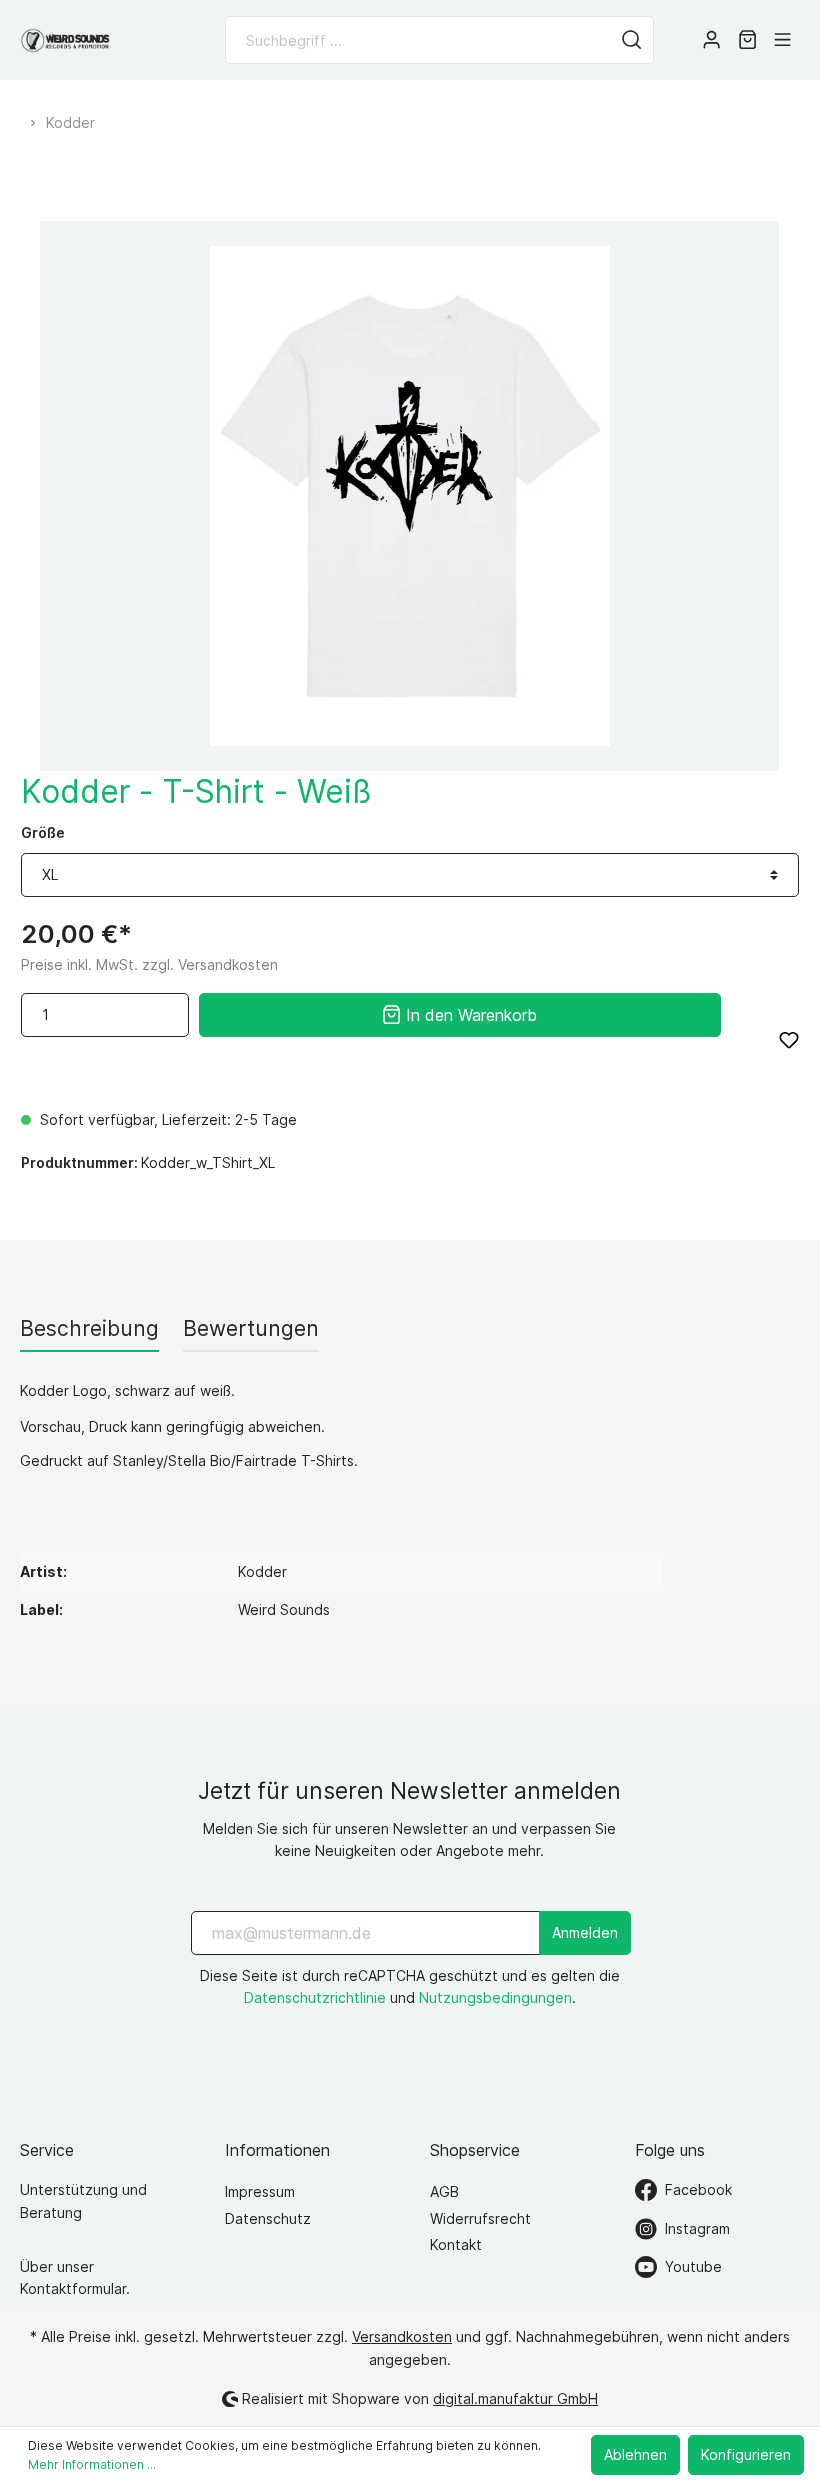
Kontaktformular (73, 2288)
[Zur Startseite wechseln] (65, 40)
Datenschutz (268, 2218)
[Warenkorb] (747, 40)
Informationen (277, 2150)
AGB (444, 2191)
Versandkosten (402, 2336)
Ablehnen (635, 2454)
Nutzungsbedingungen (495, 1997)
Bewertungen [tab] (251, 1328)
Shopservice (475, 2150)
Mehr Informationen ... (92, 2464)
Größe (43, 832)
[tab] (89, 1328)
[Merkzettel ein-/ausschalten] (789, 1040)
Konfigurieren (746, 2454)
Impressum (260, 2191)
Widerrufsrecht (480, 2218)
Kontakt (456, 2244)
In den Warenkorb (469, 1015)
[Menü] (782, 40)
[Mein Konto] (711, 40)
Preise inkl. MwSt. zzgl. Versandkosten (149, 964)
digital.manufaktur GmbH (515, 2398)
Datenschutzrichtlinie (315, 1997)
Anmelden (585, 1932)
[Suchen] (632, 40)
